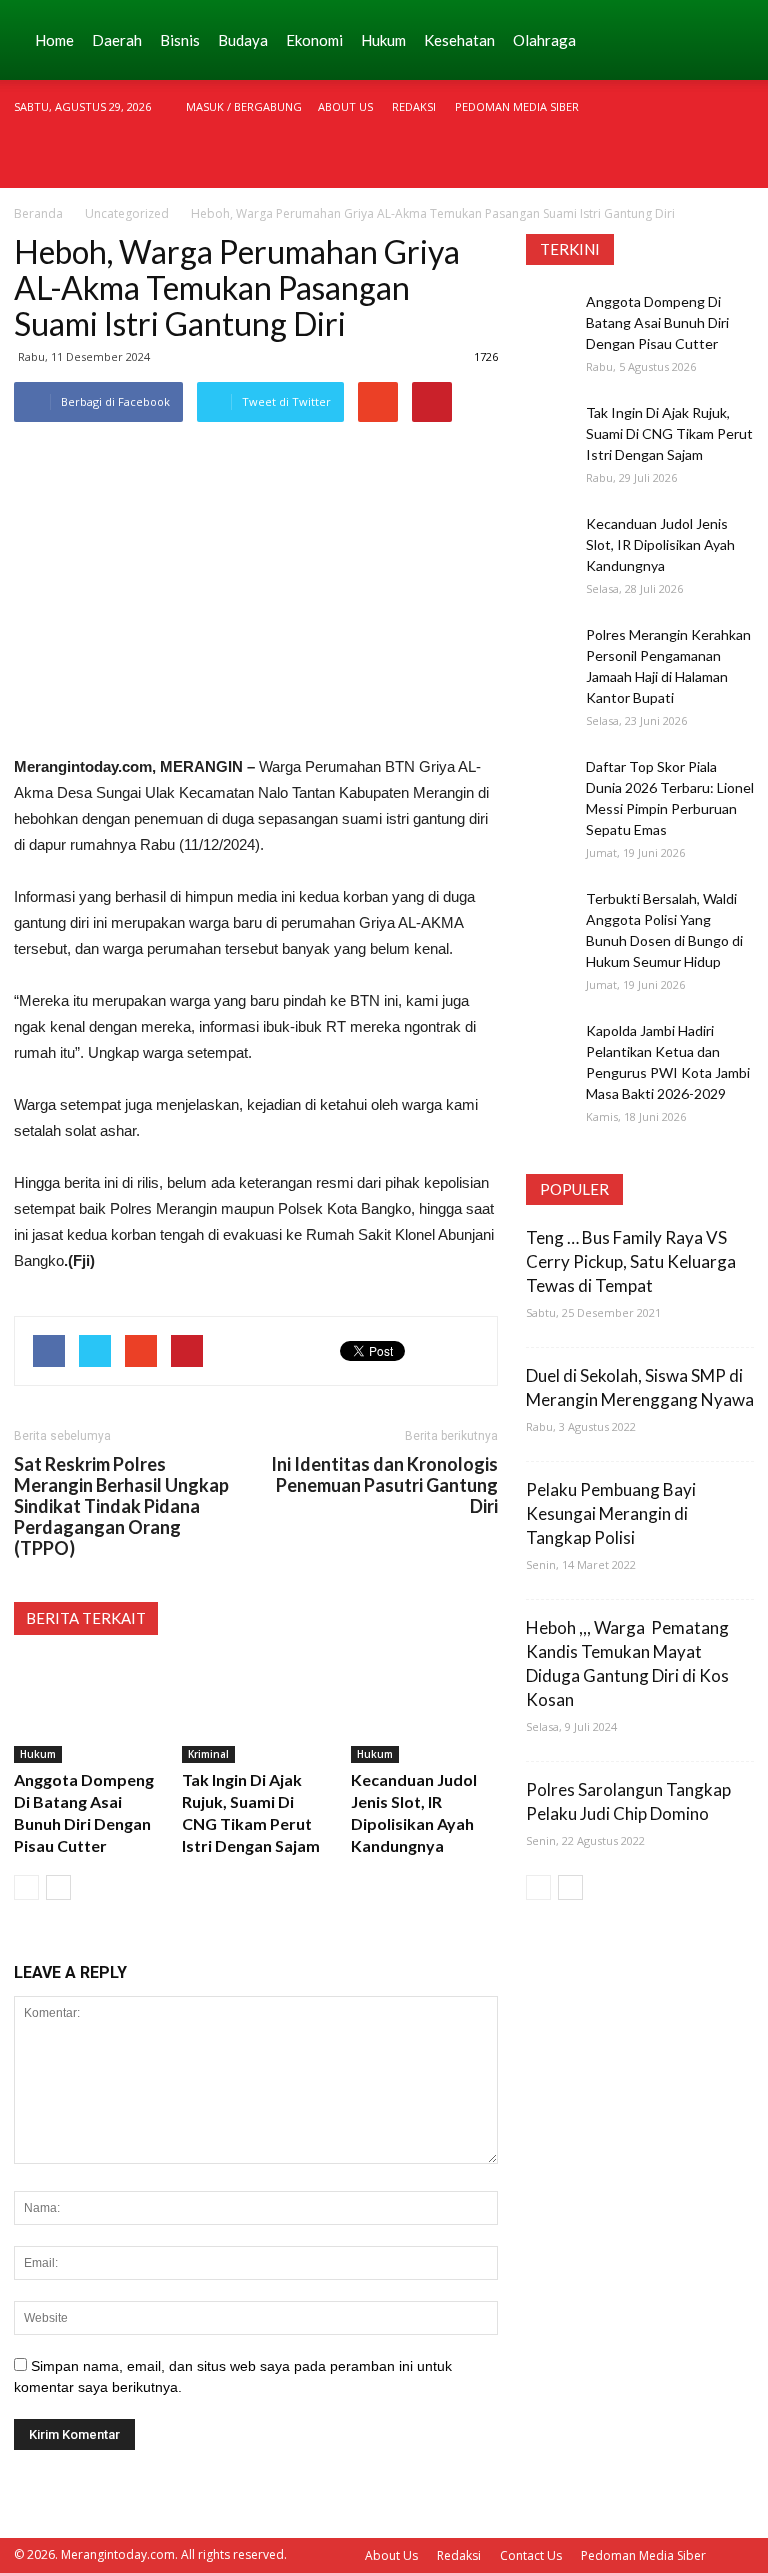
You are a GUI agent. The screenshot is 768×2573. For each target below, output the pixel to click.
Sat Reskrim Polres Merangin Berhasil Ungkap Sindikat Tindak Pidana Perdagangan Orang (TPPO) (121, 1506)
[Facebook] (607, 161)
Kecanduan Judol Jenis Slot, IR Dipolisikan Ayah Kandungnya (660, 544)
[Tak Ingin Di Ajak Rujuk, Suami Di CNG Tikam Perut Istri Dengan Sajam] (255, 1712)
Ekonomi (314, 40)
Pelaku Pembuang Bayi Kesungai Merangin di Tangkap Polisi (611, 1513)
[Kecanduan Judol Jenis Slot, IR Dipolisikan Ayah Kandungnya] (424, 1712)
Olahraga (544, 40)
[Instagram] (640, 161)
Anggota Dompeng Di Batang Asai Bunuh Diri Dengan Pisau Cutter (657, 322)
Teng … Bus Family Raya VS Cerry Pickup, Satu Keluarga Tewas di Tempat (631, 1261)
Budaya (243, 40)
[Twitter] (673, 161)
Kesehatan (459, 40)
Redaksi (414, 106)
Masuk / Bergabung (244, 106)
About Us (345, 106)
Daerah (117, 40)
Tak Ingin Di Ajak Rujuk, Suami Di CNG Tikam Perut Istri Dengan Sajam (669, 433)
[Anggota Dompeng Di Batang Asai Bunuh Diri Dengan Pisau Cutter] (87, 1712)
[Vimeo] (706, 161)
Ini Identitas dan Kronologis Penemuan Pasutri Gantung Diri (384, 1485)
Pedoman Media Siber (517, 106)
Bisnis (180, 40)
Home (54, 40)
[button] (730, 40)
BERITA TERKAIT (86, 1618)
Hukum (383, 40)
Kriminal (208, 1754)
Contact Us (531, 2555)
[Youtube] (739, 161)
